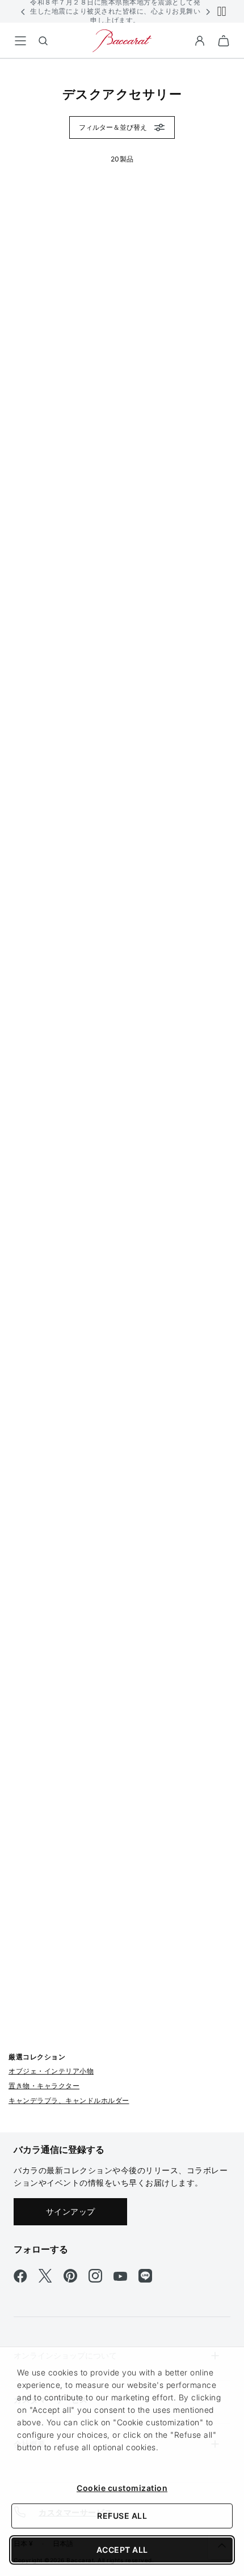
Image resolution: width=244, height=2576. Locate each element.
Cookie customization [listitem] (122, 2488)
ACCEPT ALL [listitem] (122, 2550)
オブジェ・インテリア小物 (51, 2071)
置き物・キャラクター (44, 2086)
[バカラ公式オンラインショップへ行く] (122, 40)
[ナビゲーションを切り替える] (20, 41)
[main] (122, 1078)
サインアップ (71, 2211)
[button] (23, 11)
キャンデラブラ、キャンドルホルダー (69, 2100)
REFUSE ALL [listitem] (122, 2516)
